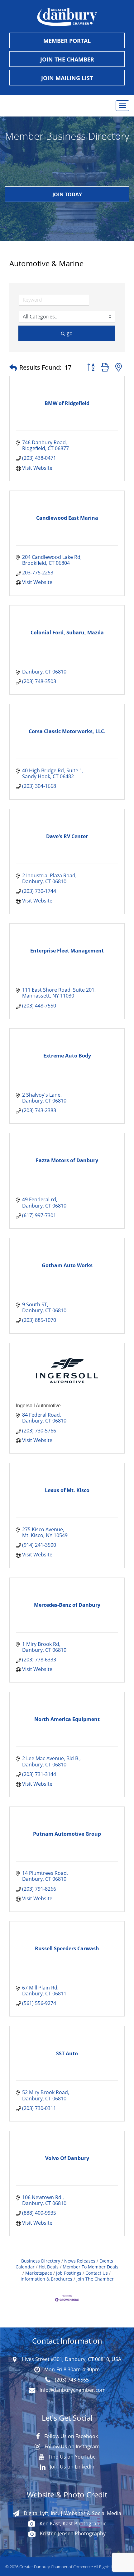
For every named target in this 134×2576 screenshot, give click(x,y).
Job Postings (69, 2273)
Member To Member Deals (91, 2267)
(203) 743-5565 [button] (71, 2380)
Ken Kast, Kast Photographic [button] (72, 2523)
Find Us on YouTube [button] (72, 2457)
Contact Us (97, 2273)
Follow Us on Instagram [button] (72, 2446)
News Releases (80, 2261)
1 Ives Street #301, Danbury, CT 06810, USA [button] (70, 2359)
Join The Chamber (95, 2279)
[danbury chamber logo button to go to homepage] (67, 17)
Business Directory (41, 2261)
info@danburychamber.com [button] (72, 2390)
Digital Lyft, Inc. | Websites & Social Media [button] (72, 2513)
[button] (13, 368)
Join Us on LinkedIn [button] (72, 2467)
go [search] (70, 333)
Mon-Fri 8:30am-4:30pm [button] (71, 2369)
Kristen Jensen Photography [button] (72, 2533)
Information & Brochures (46, 2279)
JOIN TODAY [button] (67, 194)
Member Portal (67, 41)
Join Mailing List (67, 78)
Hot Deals (49, 2267)
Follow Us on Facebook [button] (70, 2436)
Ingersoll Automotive (38, 1406)
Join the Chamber (67, 59)
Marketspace (39, 2273)
